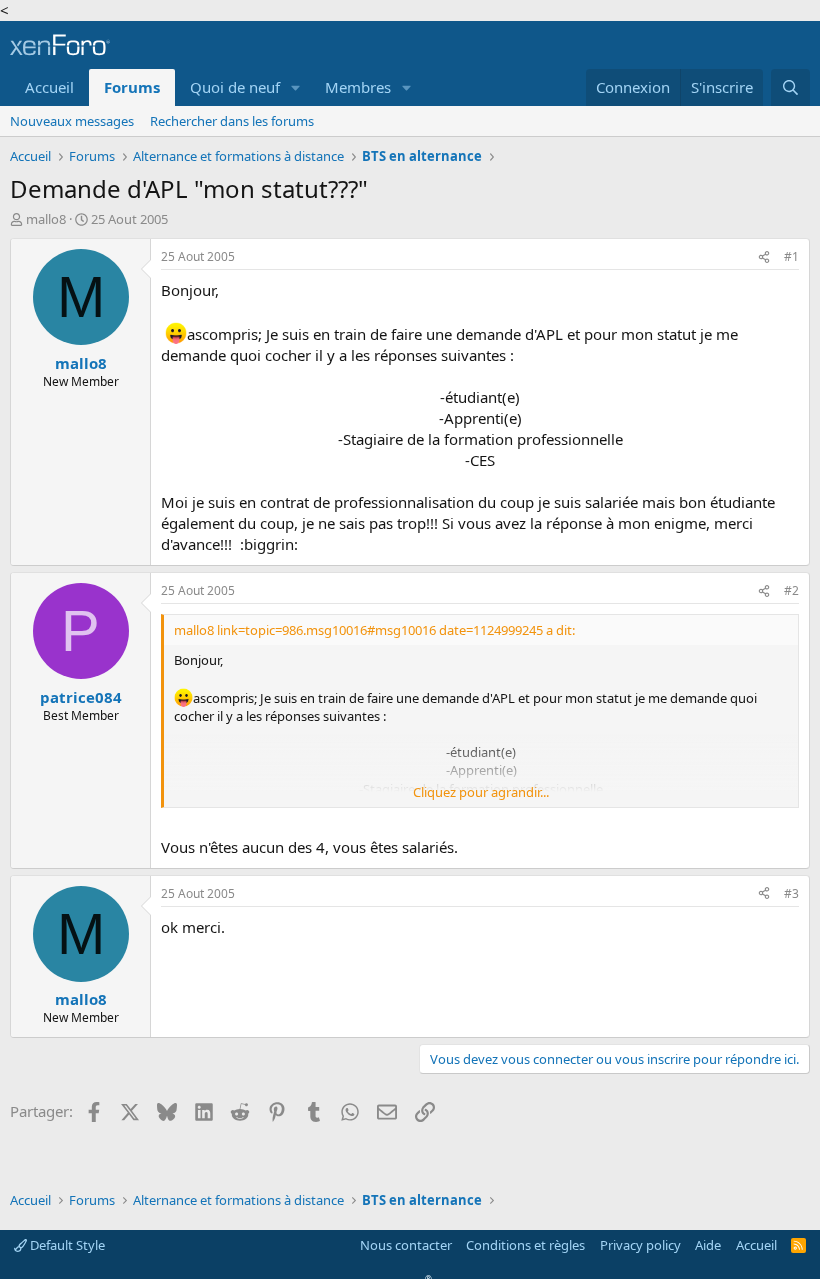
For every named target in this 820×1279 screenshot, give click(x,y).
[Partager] (764, 257)
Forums (132, 87)
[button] (296, 87)
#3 (791, 893)
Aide (708, 1245)
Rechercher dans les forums (232, 121)
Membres (358, 87)
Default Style (66, 1245)
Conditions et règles (525, 1245)
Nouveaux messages (72, 121)
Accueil (49, 87)
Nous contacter (406, 1245)
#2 (791, 590)
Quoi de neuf (235, 87)
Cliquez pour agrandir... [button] (481, 792)
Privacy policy (640, 1245)
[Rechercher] (790, 87)
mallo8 (46, 219)
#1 (791, 256)
